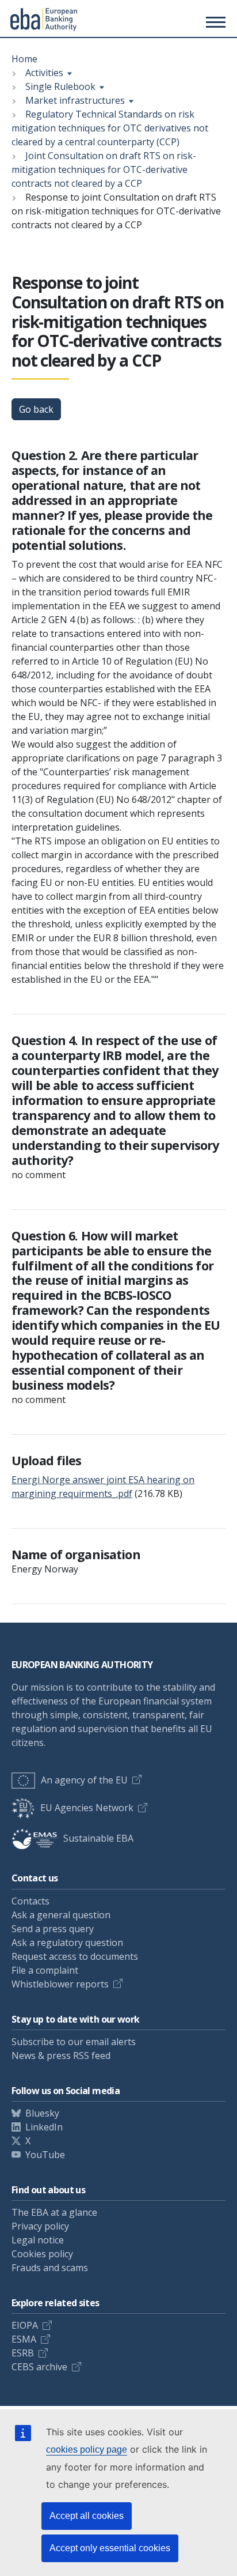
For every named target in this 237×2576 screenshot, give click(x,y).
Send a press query (53, 1929)
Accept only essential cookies (110, 2548)
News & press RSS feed (61, 2055)
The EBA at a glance (54, 2212)
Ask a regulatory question (67, 1943)
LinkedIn (44, 2127)
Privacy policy (40, 2226)
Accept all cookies (87, 2516)
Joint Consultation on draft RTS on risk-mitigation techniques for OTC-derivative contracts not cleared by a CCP (104, 169)
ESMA (24, 2339)
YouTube (45, 2155)
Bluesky (42, 2113)
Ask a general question (61, 1915)
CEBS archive (39, 2367)
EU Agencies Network (87, 1808)
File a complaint (45, 1970)
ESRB (23, 2353)
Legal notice (38, 2240)
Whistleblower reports (60, 1984)
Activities (44, 73)
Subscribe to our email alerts (74, 2042)
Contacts (30, 1901)
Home (24, 59)
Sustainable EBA (98, 1838)
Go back (36, 409)
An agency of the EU (84, 1780)
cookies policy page (87, 2449)
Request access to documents (75, 1956)
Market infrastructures (75, 100)
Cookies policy (42, 2254)
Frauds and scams (50, 2268)
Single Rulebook (60, 86)
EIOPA (25, 2325)
